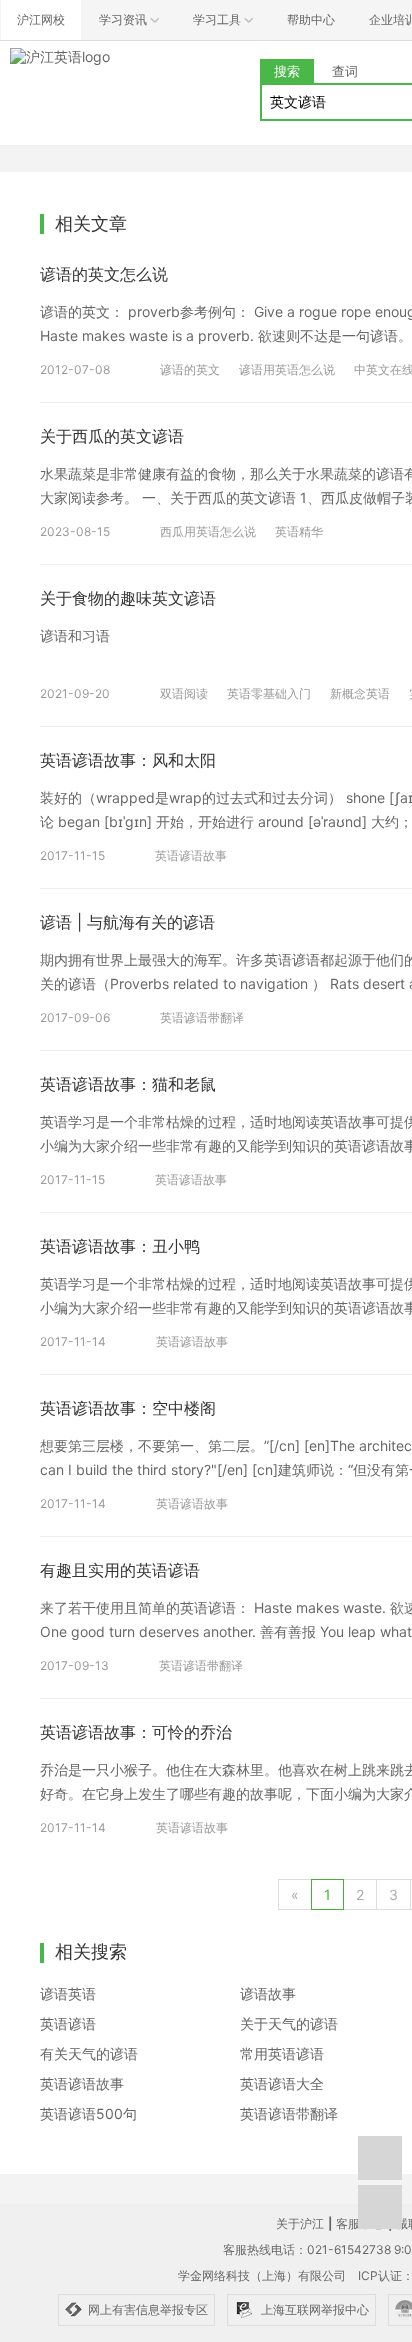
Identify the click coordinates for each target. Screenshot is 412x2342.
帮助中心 (311, 19)
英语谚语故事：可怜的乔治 (136, 1732)
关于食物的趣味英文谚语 (128, 598)
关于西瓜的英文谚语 (112, 436)
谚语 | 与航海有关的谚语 (127, 922)
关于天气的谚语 (289, 2023)
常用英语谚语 (282, 2053)
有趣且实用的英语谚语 (120, 1570)
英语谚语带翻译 (202, 1017)
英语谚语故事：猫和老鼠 (128, 1084)
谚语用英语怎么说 (287, 369)
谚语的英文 (190, 369)
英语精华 (299, 531)
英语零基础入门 (269, 693)
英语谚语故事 (191, 855)
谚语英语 (68, 1993)
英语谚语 (68, 2023)
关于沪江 (300, 2223)
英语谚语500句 (88, 2113)
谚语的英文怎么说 (104, 274)
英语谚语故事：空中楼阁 (128, 1408)
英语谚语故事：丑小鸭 (120, 1246)
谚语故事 (268, 1993)
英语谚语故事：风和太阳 (128, 760)
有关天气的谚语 (89, 2053)
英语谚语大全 (282, 2083)
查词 (345, 71)
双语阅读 (184, 693)
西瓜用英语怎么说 (208, 531)
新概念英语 (360, 693)
